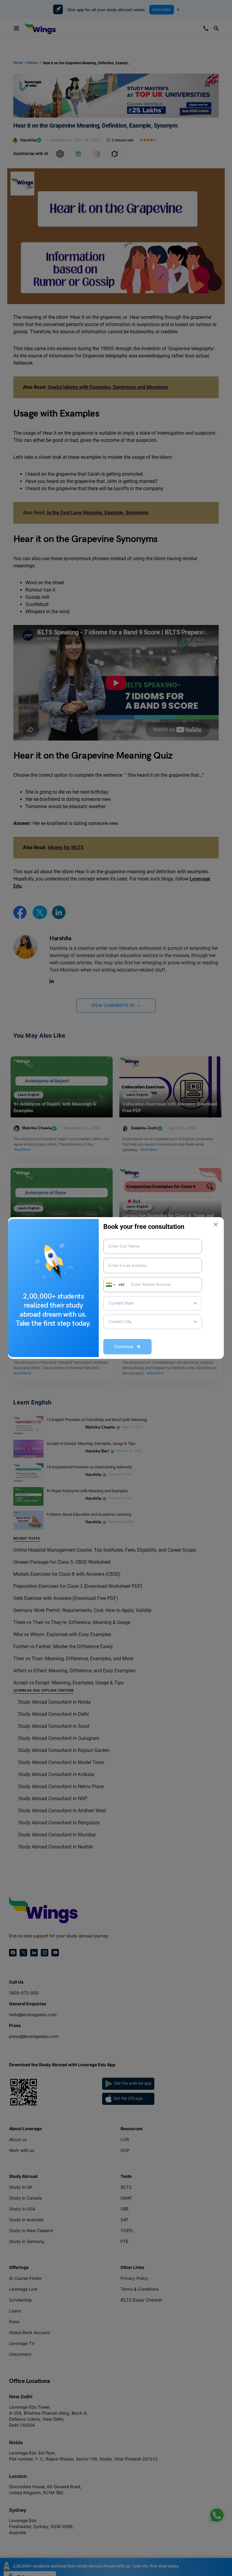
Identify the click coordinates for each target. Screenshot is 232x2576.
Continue (126, 1347)
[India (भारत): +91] (110, 1285)
